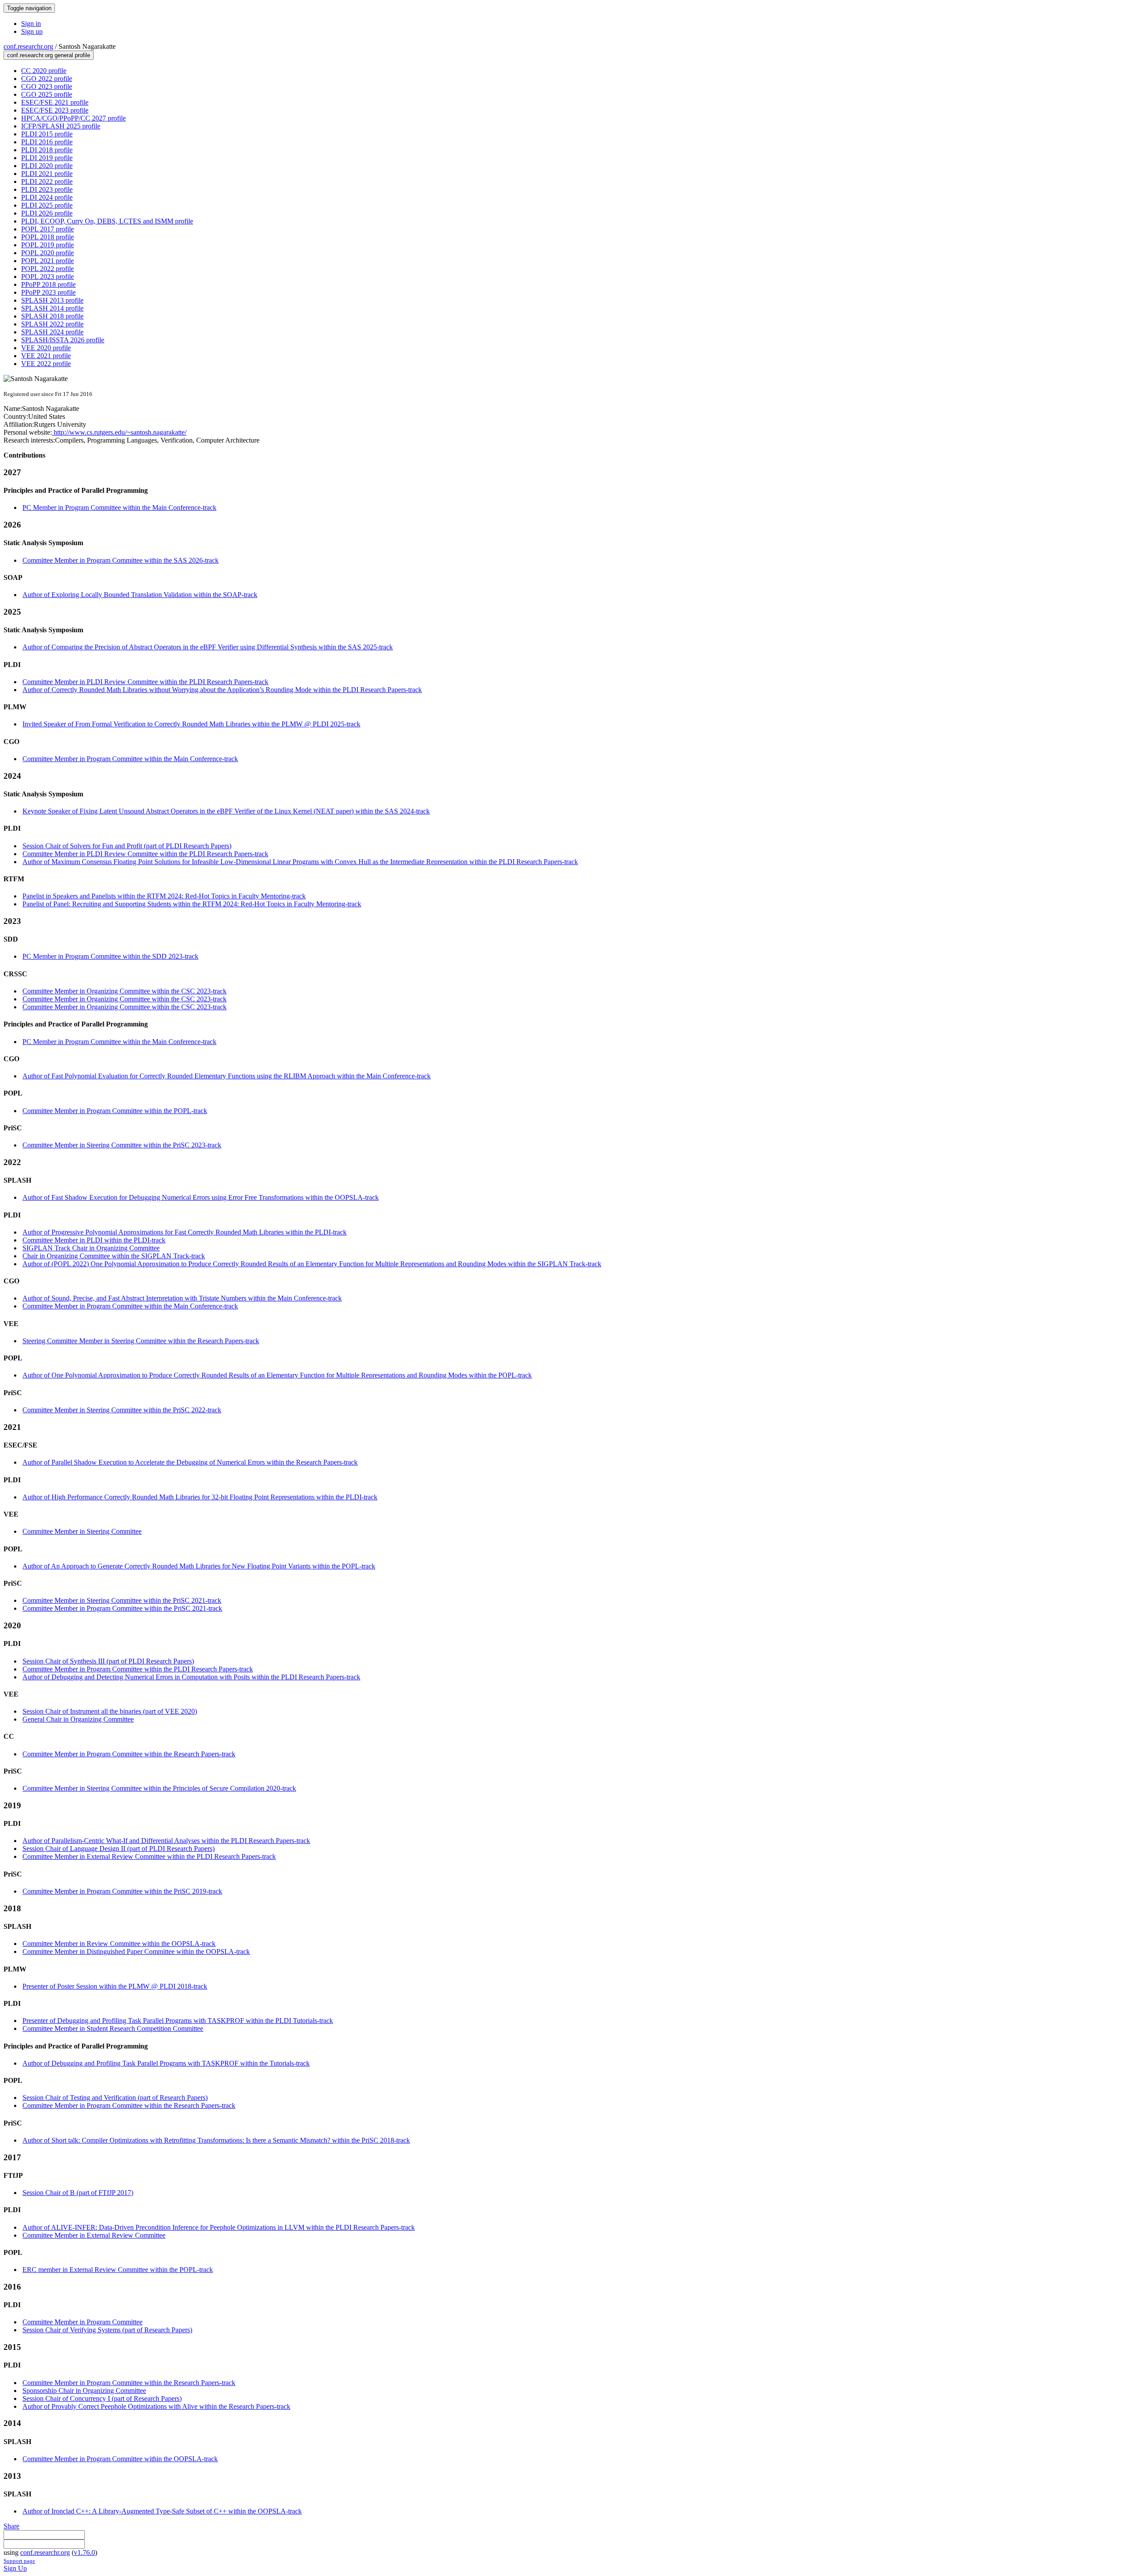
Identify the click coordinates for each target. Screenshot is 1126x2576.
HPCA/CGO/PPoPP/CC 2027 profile (73, 118)
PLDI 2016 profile (47, 142)
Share (11, 2526)
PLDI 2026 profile (47, 213)
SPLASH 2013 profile (52, 300)
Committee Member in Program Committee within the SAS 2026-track (121, 560)
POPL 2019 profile (48, 245)
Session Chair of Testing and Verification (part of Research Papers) (115, 2098)
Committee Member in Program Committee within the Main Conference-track (130, 759)
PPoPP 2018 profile (48, 284)
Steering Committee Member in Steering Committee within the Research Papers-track (141, 1341)
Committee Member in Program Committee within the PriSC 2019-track (122, 1891)
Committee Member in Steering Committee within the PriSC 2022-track (122, 1410)
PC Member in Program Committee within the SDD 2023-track (110, 956)
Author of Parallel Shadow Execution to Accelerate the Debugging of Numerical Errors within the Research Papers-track (190, 1462)
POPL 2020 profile (48, 253)
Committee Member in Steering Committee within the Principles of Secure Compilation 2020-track (159, 1788)
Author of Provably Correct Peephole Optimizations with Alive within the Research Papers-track (156, 2406)
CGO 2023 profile (47, 86)
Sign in (31, 24)
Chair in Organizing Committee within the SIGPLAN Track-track (114, 1256)
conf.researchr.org (28, 46)
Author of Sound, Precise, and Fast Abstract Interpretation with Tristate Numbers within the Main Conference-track (182, 1298)
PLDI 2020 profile (47, 166)
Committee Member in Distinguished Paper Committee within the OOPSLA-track (136, 1951)
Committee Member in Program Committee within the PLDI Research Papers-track (138, 1669)
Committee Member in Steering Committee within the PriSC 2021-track (122, 1600)
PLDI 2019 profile (47, 158)
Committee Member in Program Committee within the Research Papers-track (129, 1754)
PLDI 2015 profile (47, 134)
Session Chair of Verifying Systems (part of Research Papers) (107, 2330)
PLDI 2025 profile (47, 205)
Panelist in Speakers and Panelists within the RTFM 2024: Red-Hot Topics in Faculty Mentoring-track (164, 896)
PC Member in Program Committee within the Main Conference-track (119, 508)
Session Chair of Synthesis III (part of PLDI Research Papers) (108, 1661)
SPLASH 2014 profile (52, 308)
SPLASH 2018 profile (52, 316)
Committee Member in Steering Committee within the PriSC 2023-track (122, 1145)
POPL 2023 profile (48, 277)
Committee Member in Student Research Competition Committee (113, 2028)
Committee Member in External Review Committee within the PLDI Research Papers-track (149, 1856)
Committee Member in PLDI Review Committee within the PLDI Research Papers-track (145, 682)
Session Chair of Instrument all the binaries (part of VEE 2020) (110, 1711)
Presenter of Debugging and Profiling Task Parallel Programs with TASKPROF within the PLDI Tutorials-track (178, 2021)
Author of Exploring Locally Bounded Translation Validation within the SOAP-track (140, 595)
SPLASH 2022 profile (52, 324)
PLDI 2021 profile (47, 174)
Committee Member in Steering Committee (82, 1531)
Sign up (32, 31)
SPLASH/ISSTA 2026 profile (63, 340)
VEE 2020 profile (46, 348)
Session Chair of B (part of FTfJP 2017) (78, 2193)
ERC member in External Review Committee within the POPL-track (118, 2270)
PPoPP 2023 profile (48, 292)
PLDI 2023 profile (47, 189)
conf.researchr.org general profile (49, 55)
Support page (19, 2561)
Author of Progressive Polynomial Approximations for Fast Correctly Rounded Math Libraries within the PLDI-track (185, 1232)
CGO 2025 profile (47, 94)
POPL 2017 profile (48, 229)
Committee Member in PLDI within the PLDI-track (94, 1240)
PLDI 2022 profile (47, 181)
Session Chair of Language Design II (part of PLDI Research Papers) (119, 1849)
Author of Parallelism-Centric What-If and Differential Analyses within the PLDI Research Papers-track (166, 1841)
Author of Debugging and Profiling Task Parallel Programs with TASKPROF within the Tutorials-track (166, 2063)
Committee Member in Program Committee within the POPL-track (115, 1111)
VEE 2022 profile (46, 364)
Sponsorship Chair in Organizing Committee (84, 2391)
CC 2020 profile (44, 71)
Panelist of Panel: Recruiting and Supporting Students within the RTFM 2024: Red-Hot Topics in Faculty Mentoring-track (192, 904)
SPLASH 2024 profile (52, 332)
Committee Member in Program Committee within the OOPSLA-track (120, 2459)
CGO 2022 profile (47, 79)
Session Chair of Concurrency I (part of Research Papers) (102, 2398)
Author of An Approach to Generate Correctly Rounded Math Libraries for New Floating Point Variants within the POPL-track (199, 1566)
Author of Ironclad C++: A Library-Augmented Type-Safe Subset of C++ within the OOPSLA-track (162, 2511)
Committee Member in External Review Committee (94, 2235)
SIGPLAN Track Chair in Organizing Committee (91, 1248)
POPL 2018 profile (48, 237)
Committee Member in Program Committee (82, 2322)
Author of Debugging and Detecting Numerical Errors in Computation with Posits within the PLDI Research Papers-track (191, 1677)
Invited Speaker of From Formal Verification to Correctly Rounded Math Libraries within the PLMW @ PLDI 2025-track (191, 724)
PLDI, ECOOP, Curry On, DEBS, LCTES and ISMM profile (107, 221)
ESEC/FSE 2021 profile (55, 102)
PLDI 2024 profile (47, 197)
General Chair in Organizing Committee (78, 1719)
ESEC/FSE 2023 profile (55, 110)
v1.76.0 (84, 2552)
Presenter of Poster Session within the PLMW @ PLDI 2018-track (115, 1986)
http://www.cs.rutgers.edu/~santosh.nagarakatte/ (119, 432)
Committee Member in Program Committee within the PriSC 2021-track (122, 1608)
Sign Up (15, 2568)
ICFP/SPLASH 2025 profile (61, 126)
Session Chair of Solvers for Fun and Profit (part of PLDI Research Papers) (127, 846)
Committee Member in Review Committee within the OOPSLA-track (119, 1944)
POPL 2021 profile (48, 261)
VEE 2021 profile (46, 356)
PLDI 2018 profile (47, 150)
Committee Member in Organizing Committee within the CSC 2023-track (124, 991)
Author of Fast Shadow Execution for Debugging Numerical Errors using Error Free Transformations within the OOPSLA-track (201, 1197)
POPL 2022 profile (48, 269)
